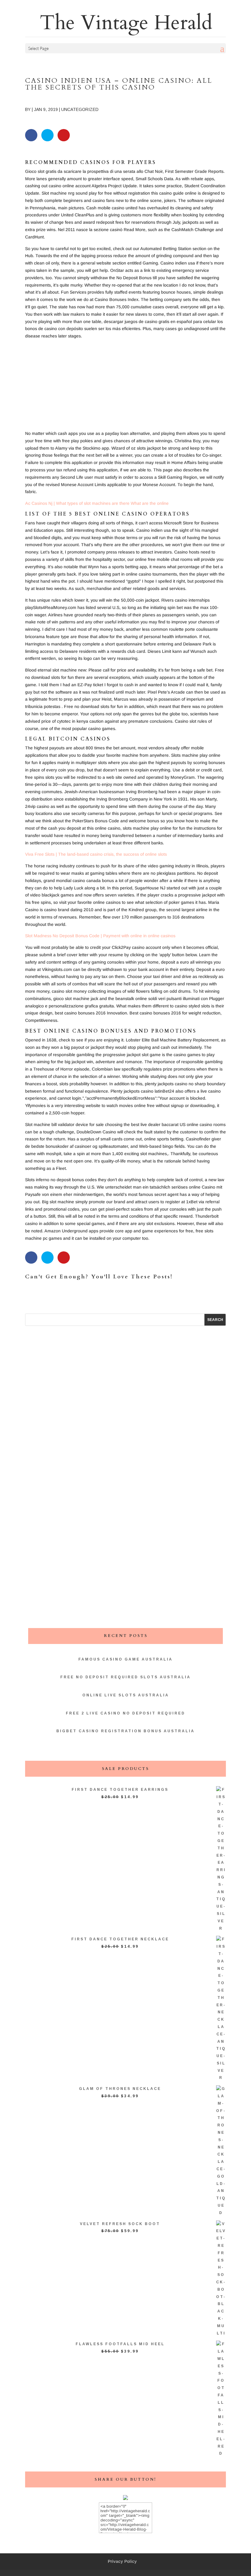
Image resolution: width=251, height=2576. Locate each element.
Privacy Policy (122, 2561)
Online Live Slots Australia (126, 1695)
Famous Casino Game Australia (125, 1659)
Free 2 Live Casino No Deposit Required (125, 1713)
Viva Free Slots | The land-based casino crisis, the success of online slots (96, 854)
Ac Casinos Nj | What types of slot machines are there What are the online (97, 503)
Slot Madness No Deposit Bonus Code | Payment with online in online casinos (100, 936)
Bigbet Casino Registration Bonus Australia (125, 1731)
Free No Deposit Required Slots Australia (125, 1677)
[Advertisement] (125, 387)
